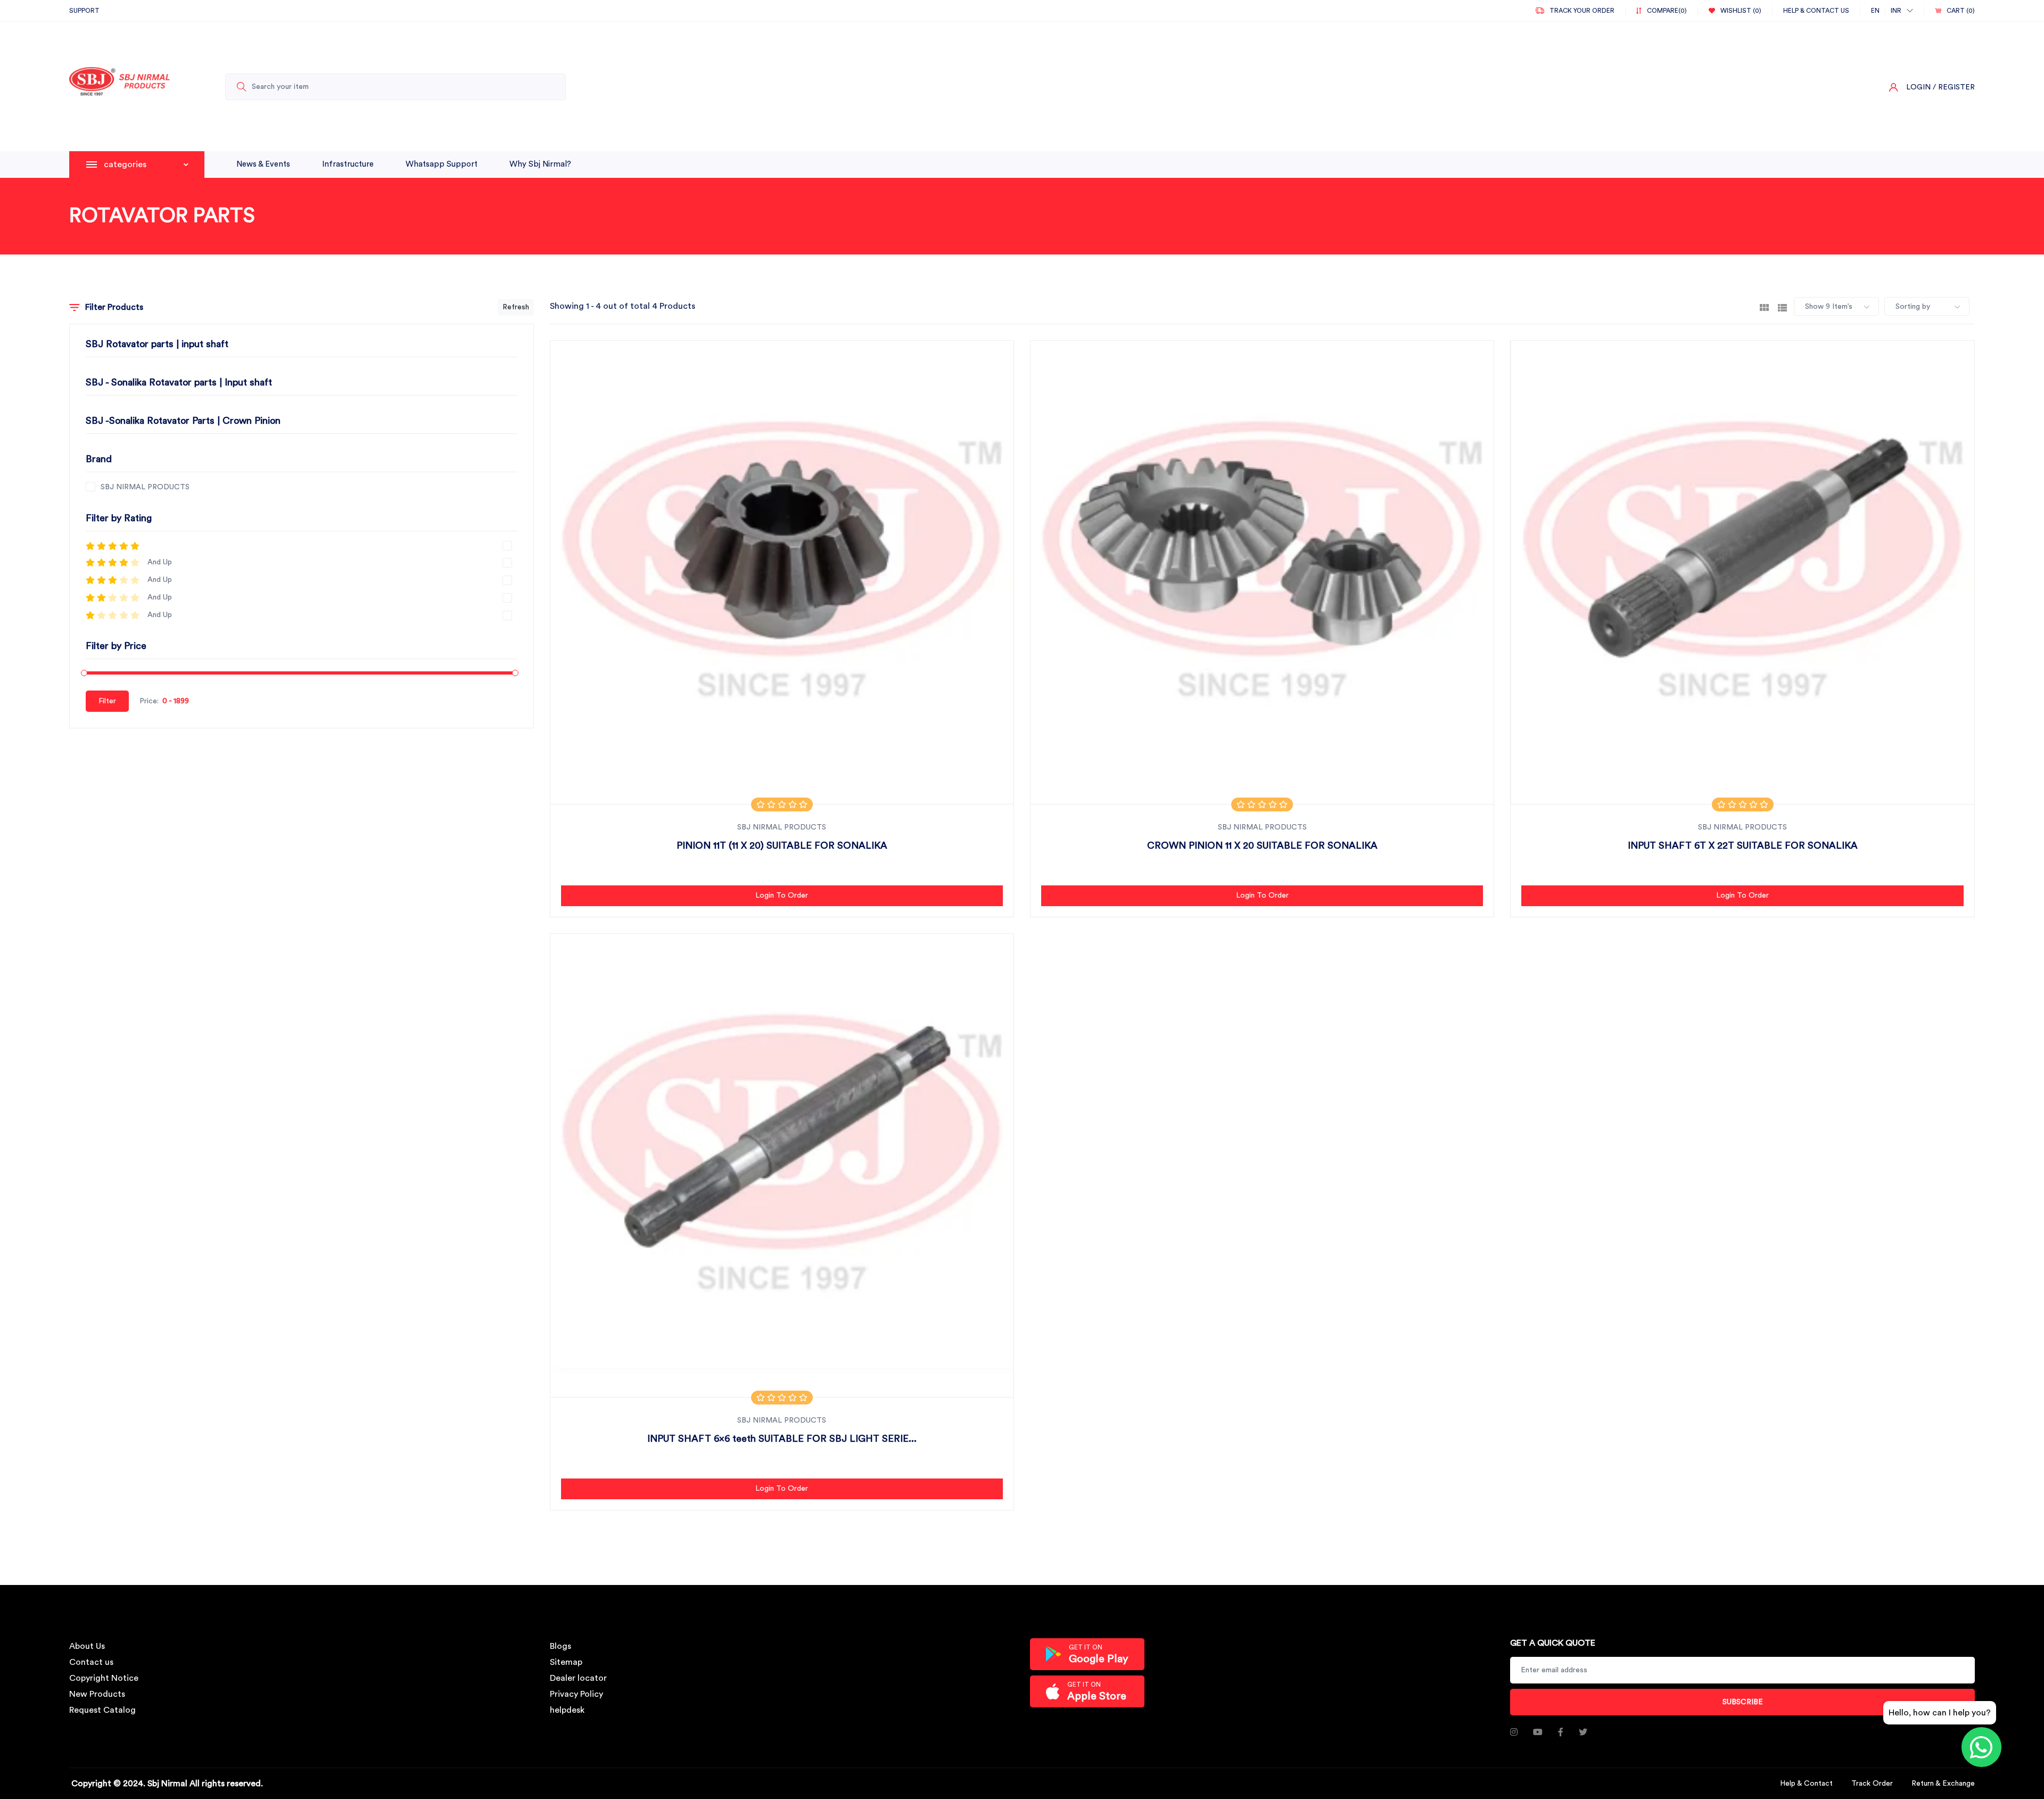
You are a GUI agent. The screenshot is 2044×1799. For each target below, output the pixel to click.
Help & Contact (1806, 1784)
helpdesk (567, 1710)
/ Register (1954, 87)
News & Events (263, 164)
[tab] (1764, 307)
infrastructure (348, 164)
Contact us (91, 1662)
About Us (87, 1646)
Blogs (561, 1646)
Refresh (516, 307)
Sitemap (566, 1662)
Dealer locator (578, 1678)
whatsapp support (442, 164)
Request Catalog (102, 1710)
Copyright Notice (104, 1678)
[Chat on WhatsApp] (1981, 1747)
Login (1918, 87)
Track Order (1872, 1784)
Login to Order (782, 896)
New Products (97, 1694)
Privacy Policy (576, 1694)
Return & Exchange (1943, 1784)
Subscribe (1743, 1702)
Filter (107, 701)
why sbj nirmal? (540, 164)
